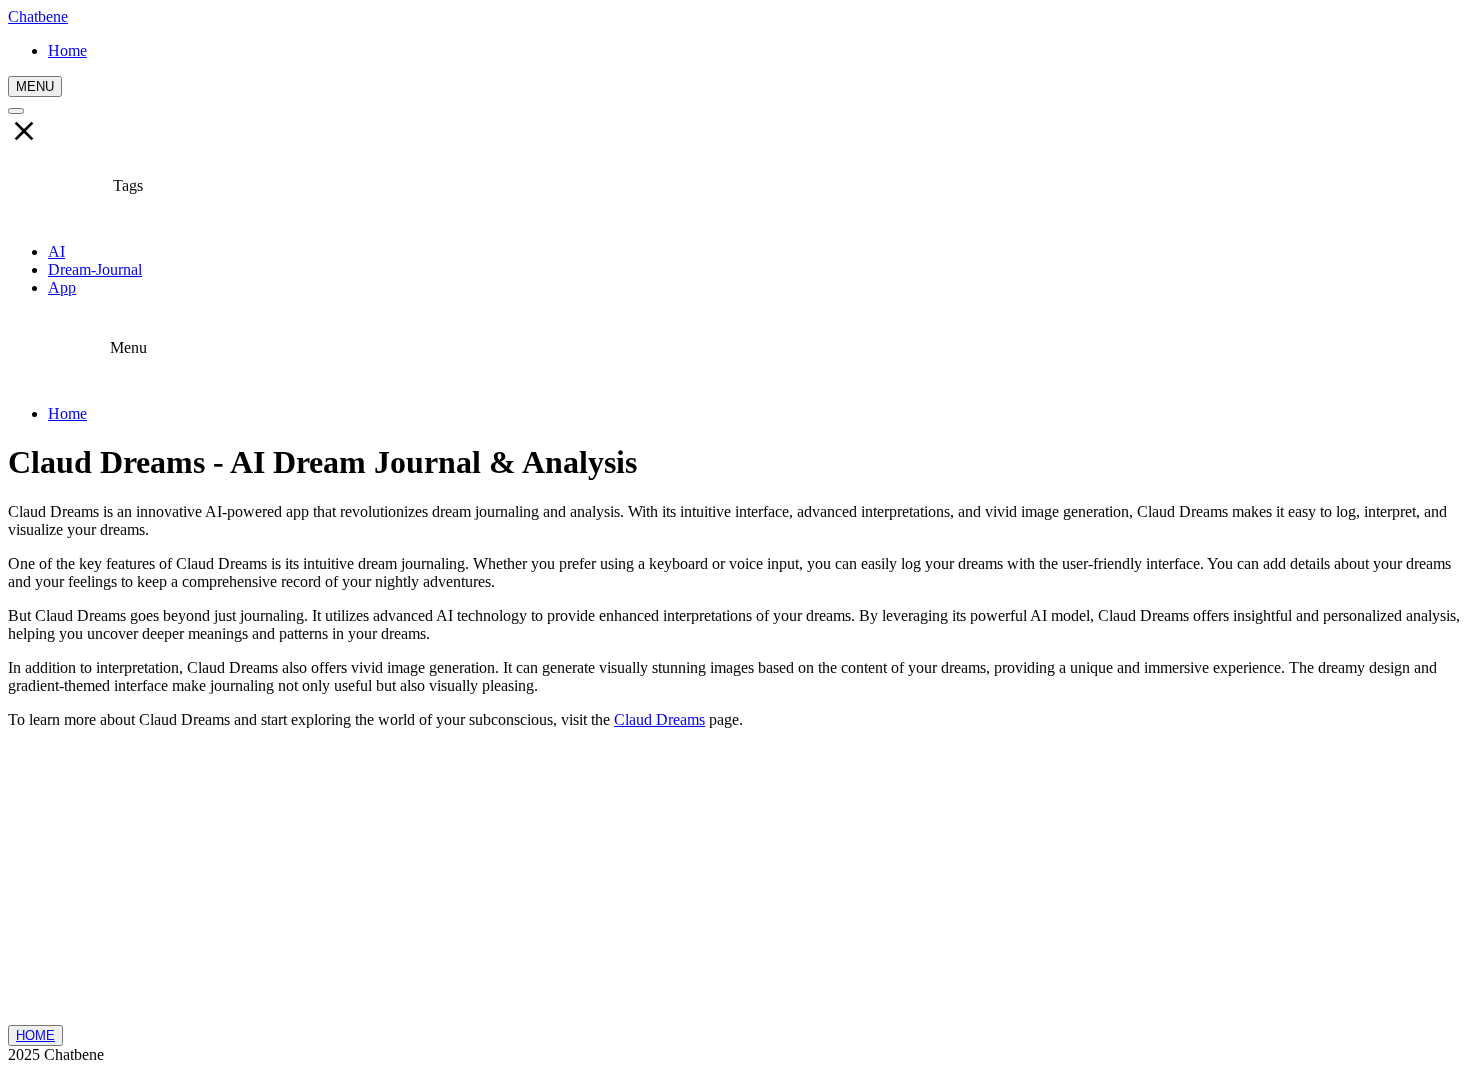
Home (67, 413)
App (62, 287)
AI (56, 251)
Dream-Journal (95, 269)
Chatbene (38, 16)
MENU (35, 86)
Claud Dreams (659, 719)
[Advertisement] (735, 885)
